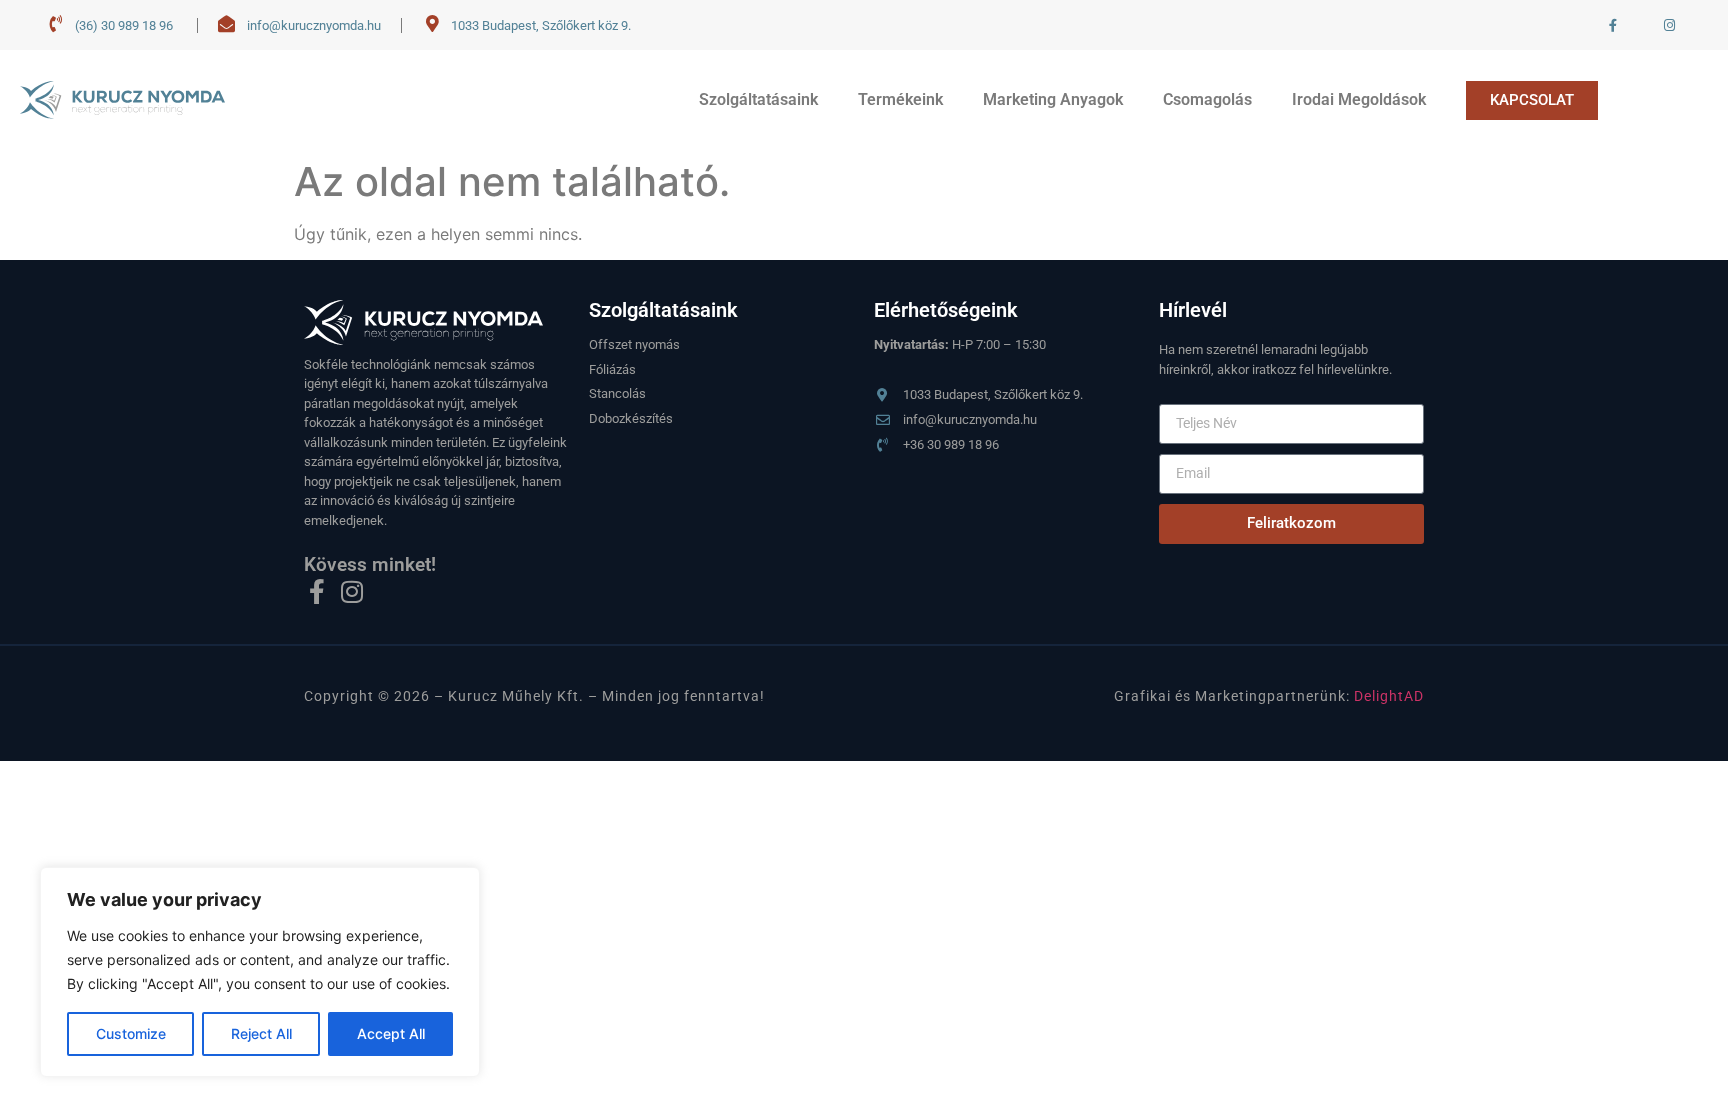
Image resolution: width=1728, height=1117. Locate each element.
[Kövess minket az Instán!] (1671, 25)
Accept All (391, 1033)
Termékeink (900, 99)
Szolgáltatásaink (758, 99)
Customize (131, 1033)
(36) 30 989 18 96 (124, 25)
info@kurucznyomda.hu (314, 25)
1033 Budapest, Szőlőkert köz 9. (541, 25)
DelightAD (1389, 696)
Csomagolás (1207, 99)
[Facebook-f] (316, 591)
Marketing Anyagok (1053, 99)
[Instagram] (351, 591)
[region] (260, 972)
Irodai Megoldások (1359, 99)
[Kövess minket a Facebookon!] (1614, 25)
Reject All (261, 1033)
